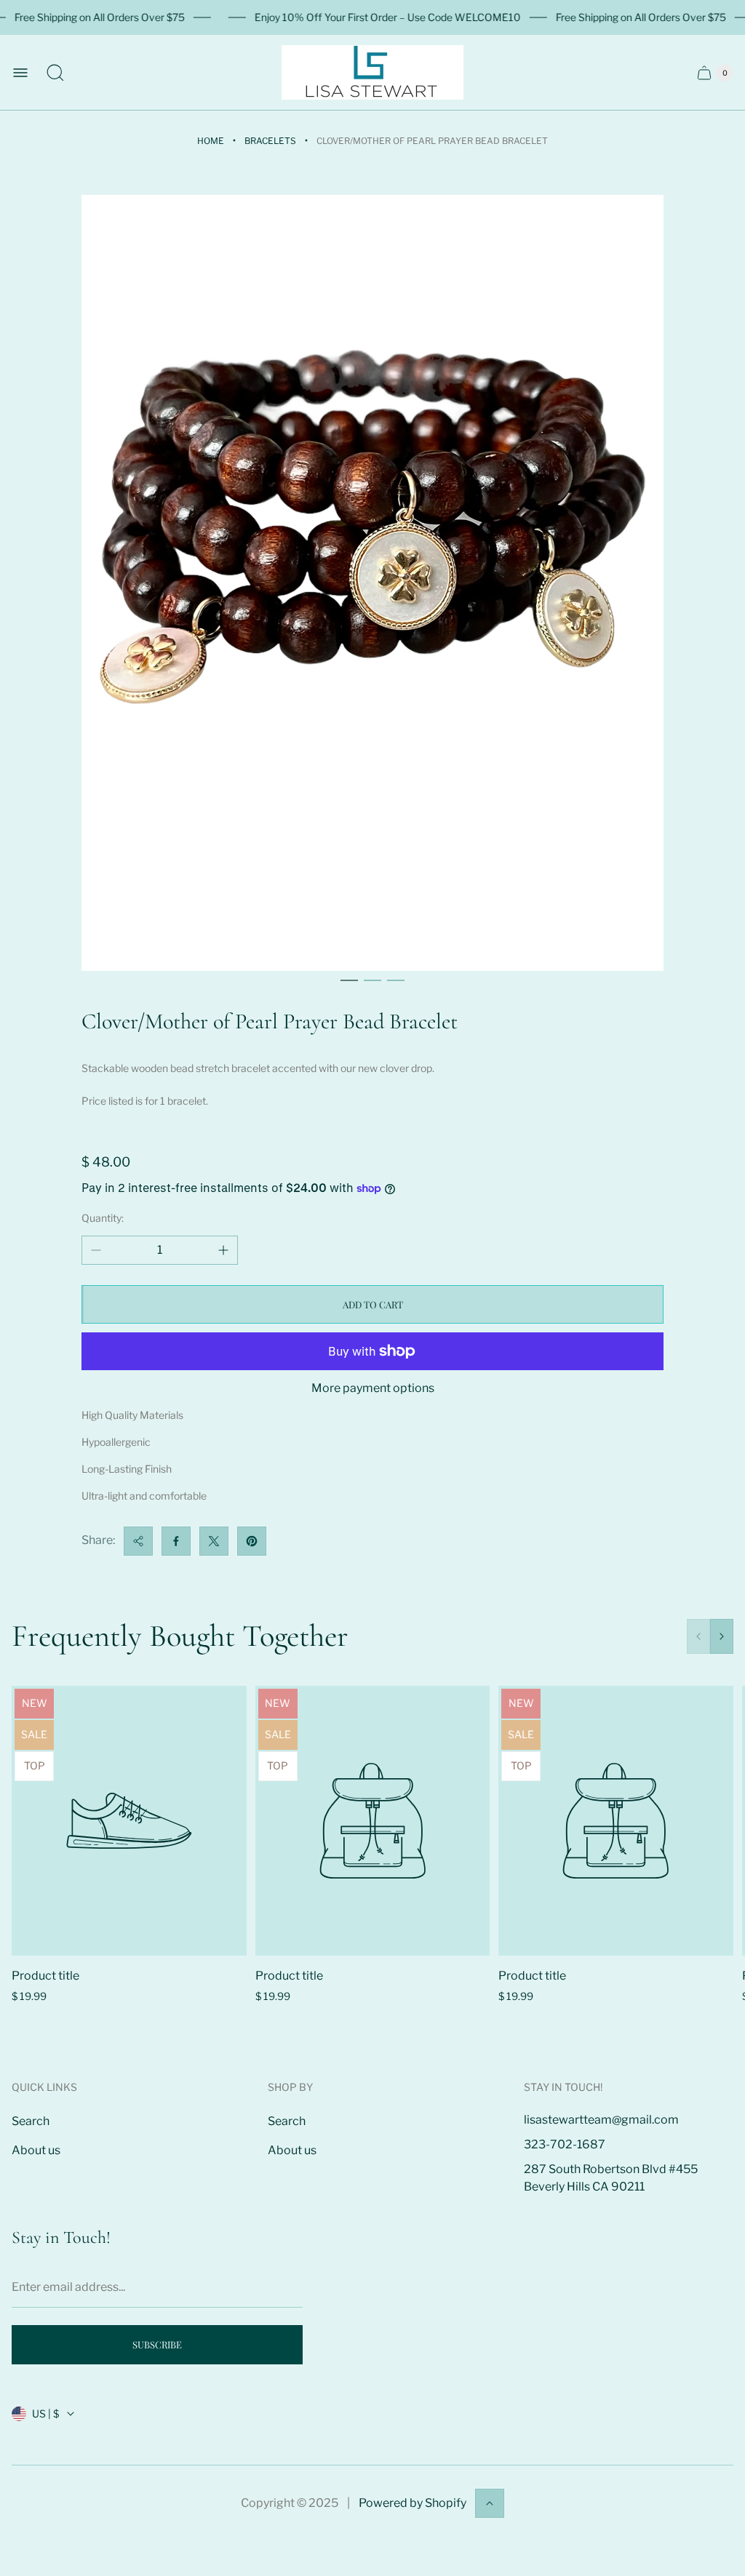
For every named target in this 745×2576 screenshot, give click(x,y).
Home (211, 141)
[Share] (138, 1541)
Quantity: (103, 1218)
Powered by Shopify (413, 2503)
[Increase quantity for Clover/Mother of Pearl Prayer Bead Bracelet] (223, 1250)
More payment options (373, 1388)
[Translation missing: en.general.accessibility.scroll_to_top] (490, 2503)
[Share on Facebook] (176, 1541)
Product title (45, 1976)
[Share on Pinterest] (252, 1541)
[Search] (55, 73)
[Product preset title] (129, 1821)
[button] (349, 980)
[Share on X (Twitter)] (214, 1541)
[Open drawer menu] (20, 73)
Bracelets (270, 141)
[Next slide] (722, 1636)
